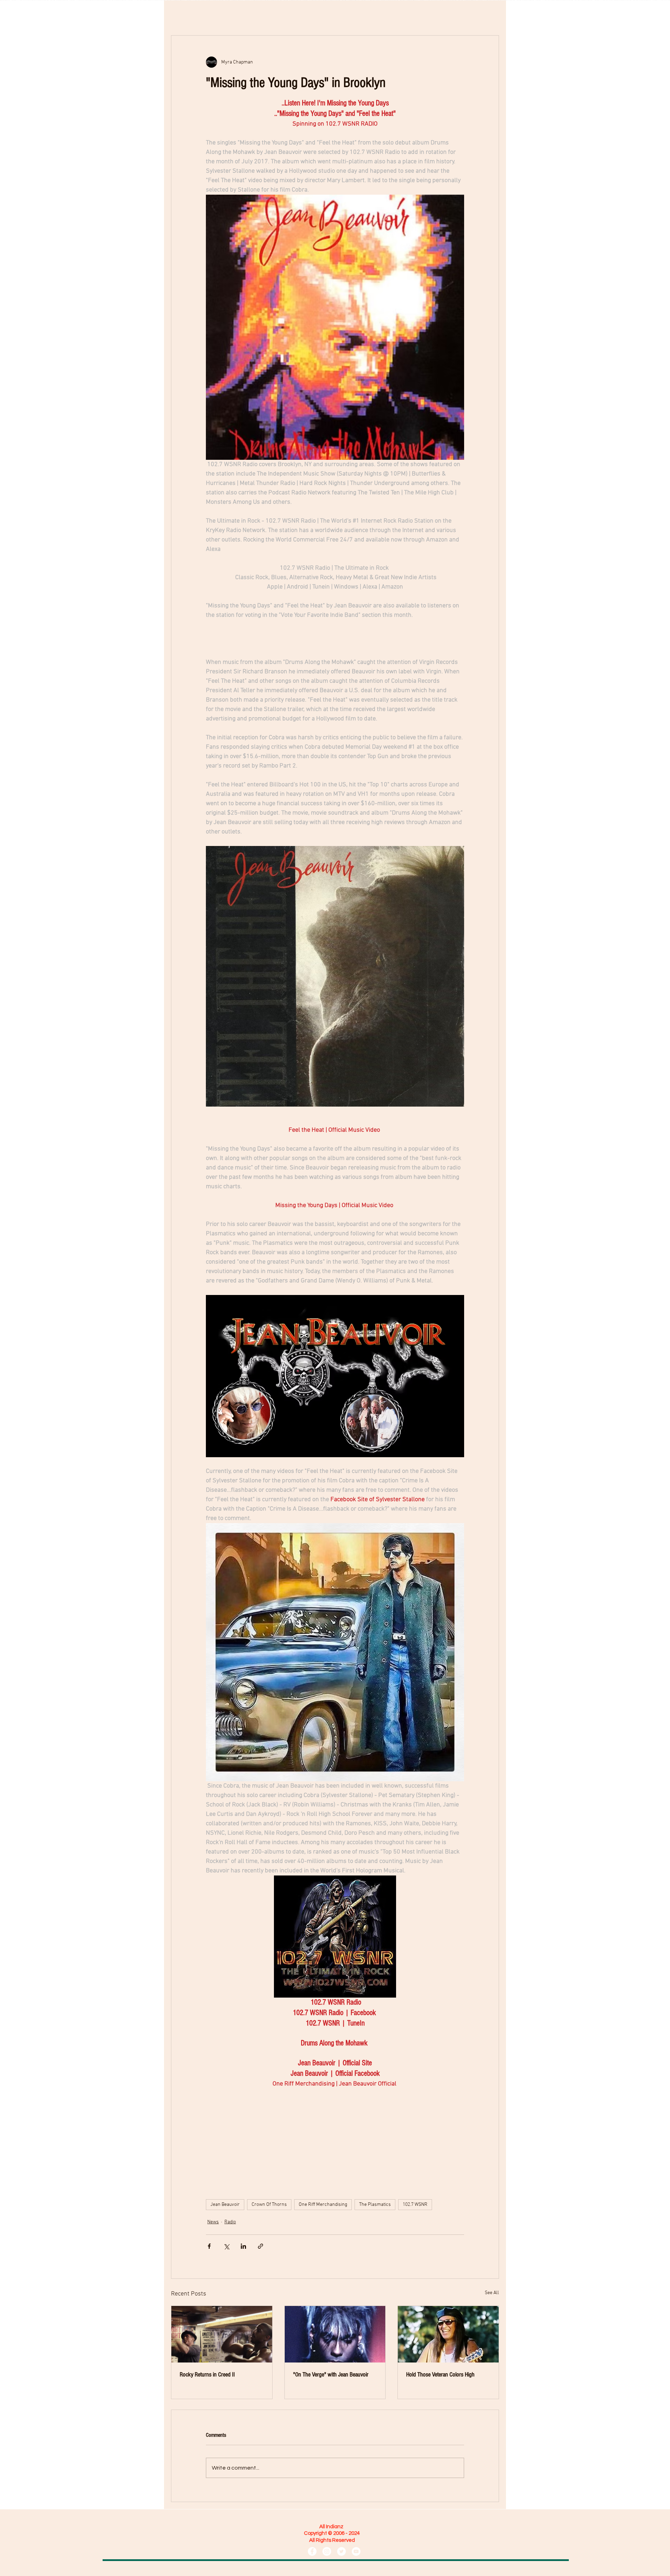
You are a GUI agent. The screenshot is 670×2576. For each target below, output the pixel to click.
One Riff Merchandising (323, 2205)
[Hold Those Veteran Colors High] (448, 2334)
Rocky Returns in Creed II (207, 2375)
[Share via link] (260, 2246)
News (213, 2222)
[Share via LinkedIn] (243, 2246)
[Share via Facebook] (209, 2246)
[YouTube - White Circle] (356, 2551)
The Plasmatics (375, 2205)
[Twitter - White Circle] (341, 2551)
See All (492, 2293)
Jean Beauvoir (225, 2205)
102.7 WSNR (415, 2205)
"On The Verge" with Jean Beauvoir (331, 2375)
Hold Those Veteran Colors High (440, 2375)
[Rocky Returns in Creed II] (222, 2334)
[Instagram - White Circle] (327, 2551)
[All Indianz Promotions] (312, 2551)
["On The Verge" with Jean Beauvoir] (335, 2334)
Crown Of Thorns (269, 2205)
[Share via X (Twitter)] (226, 2246)
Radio (230, 2222)
